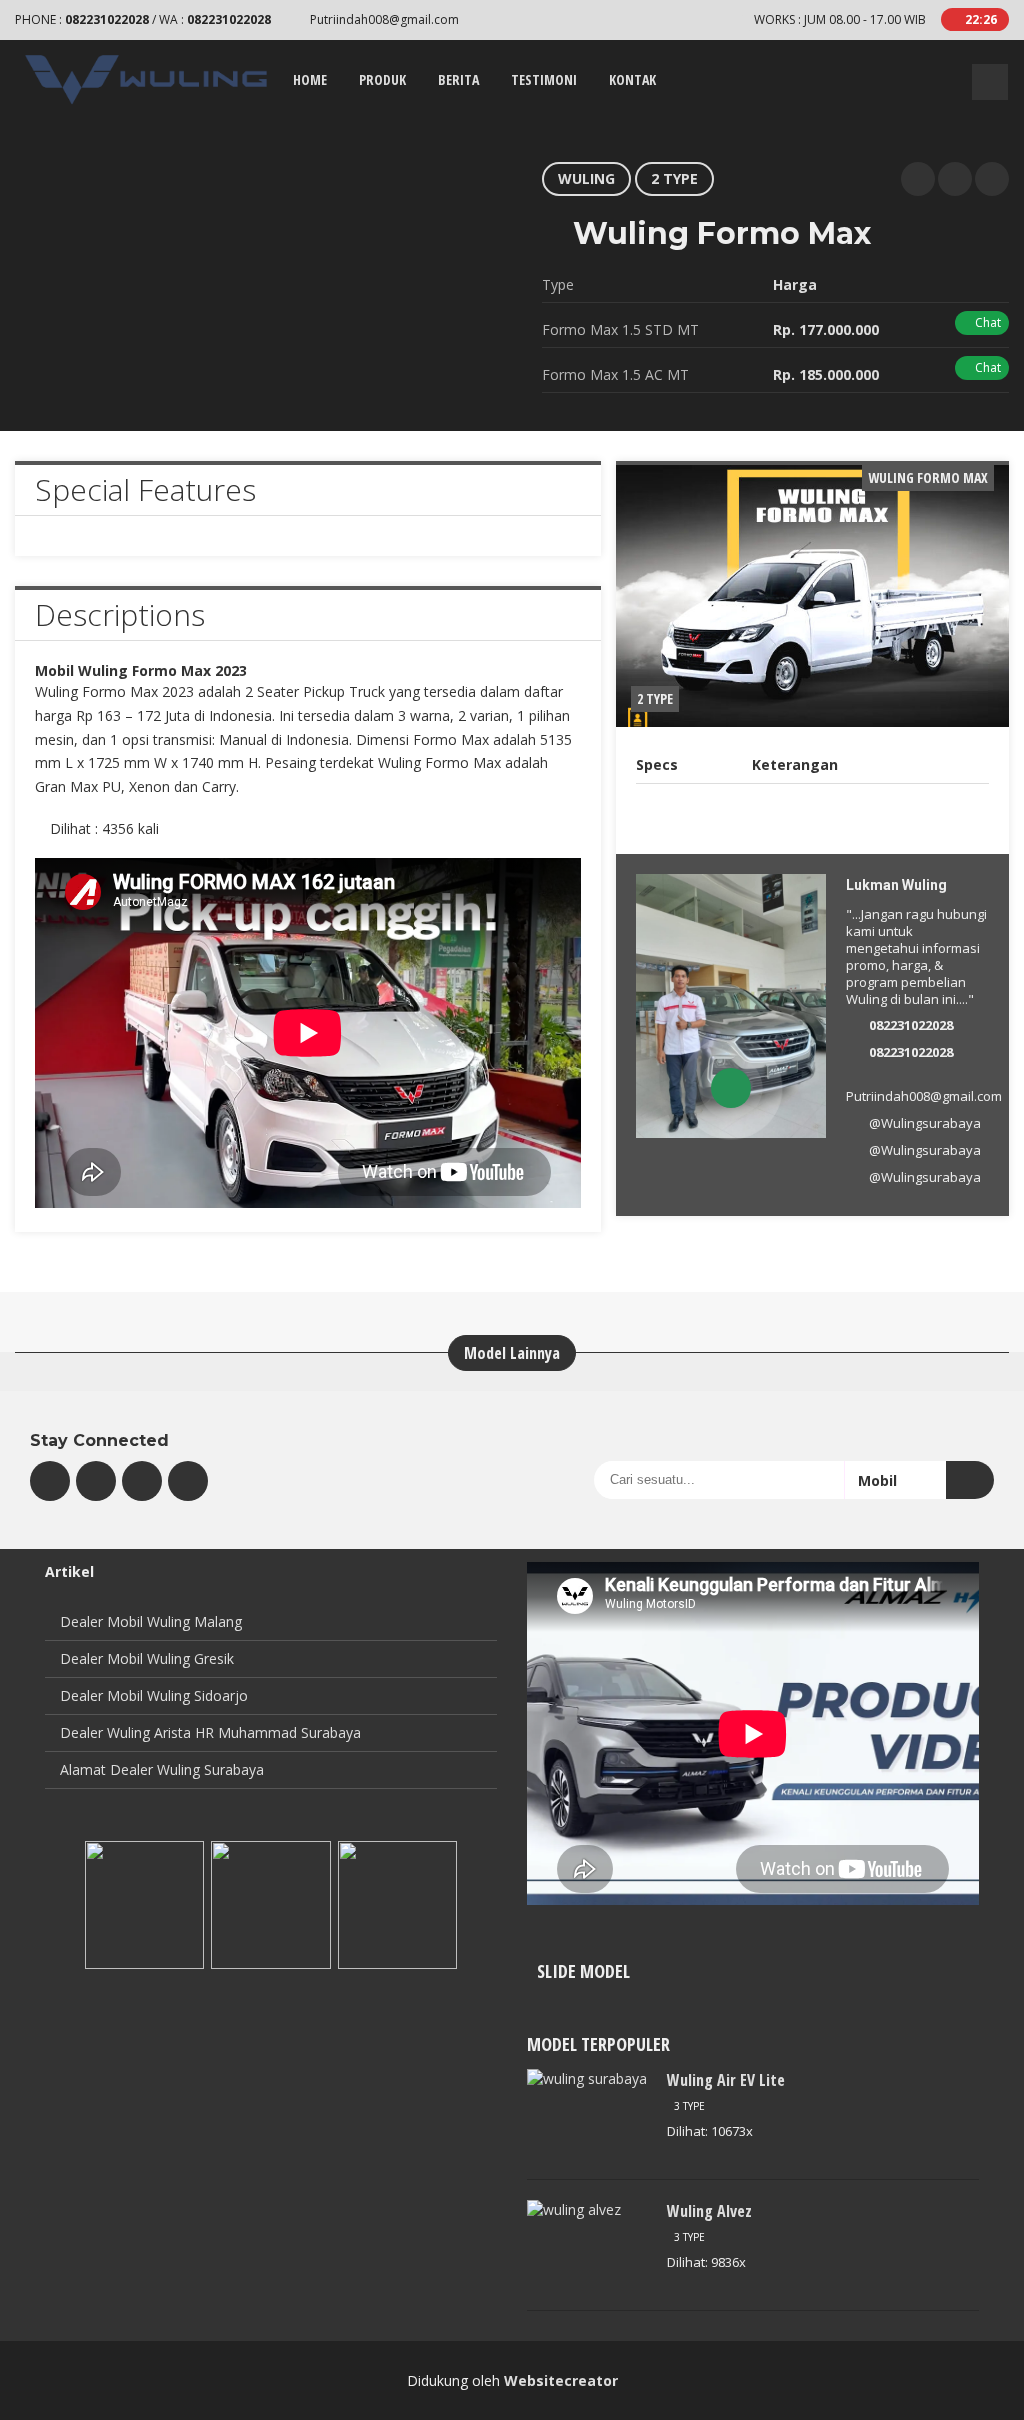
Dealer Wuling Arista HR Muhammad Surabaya (210, 1732)
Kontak (632, 79)
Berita (458, 79)
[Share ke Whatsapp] (918, 179)
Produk (382, 79)
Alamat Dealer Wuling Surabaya (162, 1769)
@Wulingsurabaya (925, 1123)
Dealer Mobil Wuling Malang (151, 1621)
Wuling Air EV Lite (726, 2080)
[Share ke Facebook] (992, 179)
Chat (986, 322)
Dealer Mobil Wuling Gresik (147, 1658)
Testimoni (544, 79)
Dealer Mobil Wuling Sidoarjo (154, 1695)
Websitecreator (561, 2380)
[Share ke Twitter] (955, 179)
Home (310, 79)
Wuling (586, 178)
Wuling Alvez (709, 2211)
